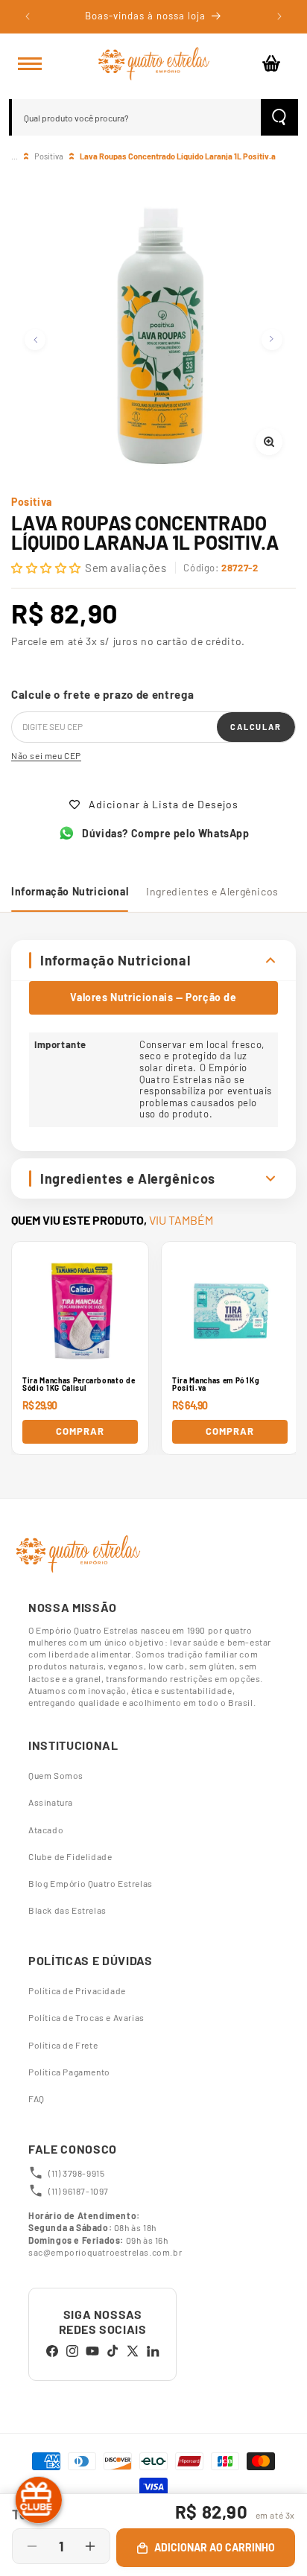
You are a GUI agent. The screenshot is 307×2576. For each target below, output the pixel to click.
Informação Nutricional (70, 891)
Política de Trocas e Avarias (86, 2017)
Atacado (46, 1830)
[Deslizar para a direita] (272, 340)
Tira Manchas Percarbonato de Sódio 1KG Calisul (79, 1384)
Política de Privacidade (77, 1990)
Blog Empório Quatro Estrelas (91, 1883)
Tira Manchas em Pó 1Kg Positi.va (216, 1384)
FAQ (37, 2098)
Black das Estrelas (67, 1910)
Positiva (49, 156)
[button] (30, 63)
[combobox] (136, 117)
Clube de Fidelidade (70, 1856)
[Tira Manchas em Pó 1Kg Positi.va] (230, 1310)
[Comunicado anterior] (28, 16)
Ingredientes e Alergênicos (212, 891)
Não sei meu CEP (46, 755)
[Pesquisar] (279, 117)
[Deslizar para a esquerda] (35, 340)
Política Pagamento (69, 2072)
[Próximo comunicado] (279, 16)
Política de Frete (63, 2045)
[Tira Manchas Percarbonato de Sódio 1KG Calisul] (80, 1310)
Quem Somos (56, 1775)
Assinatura (51, 1802)
